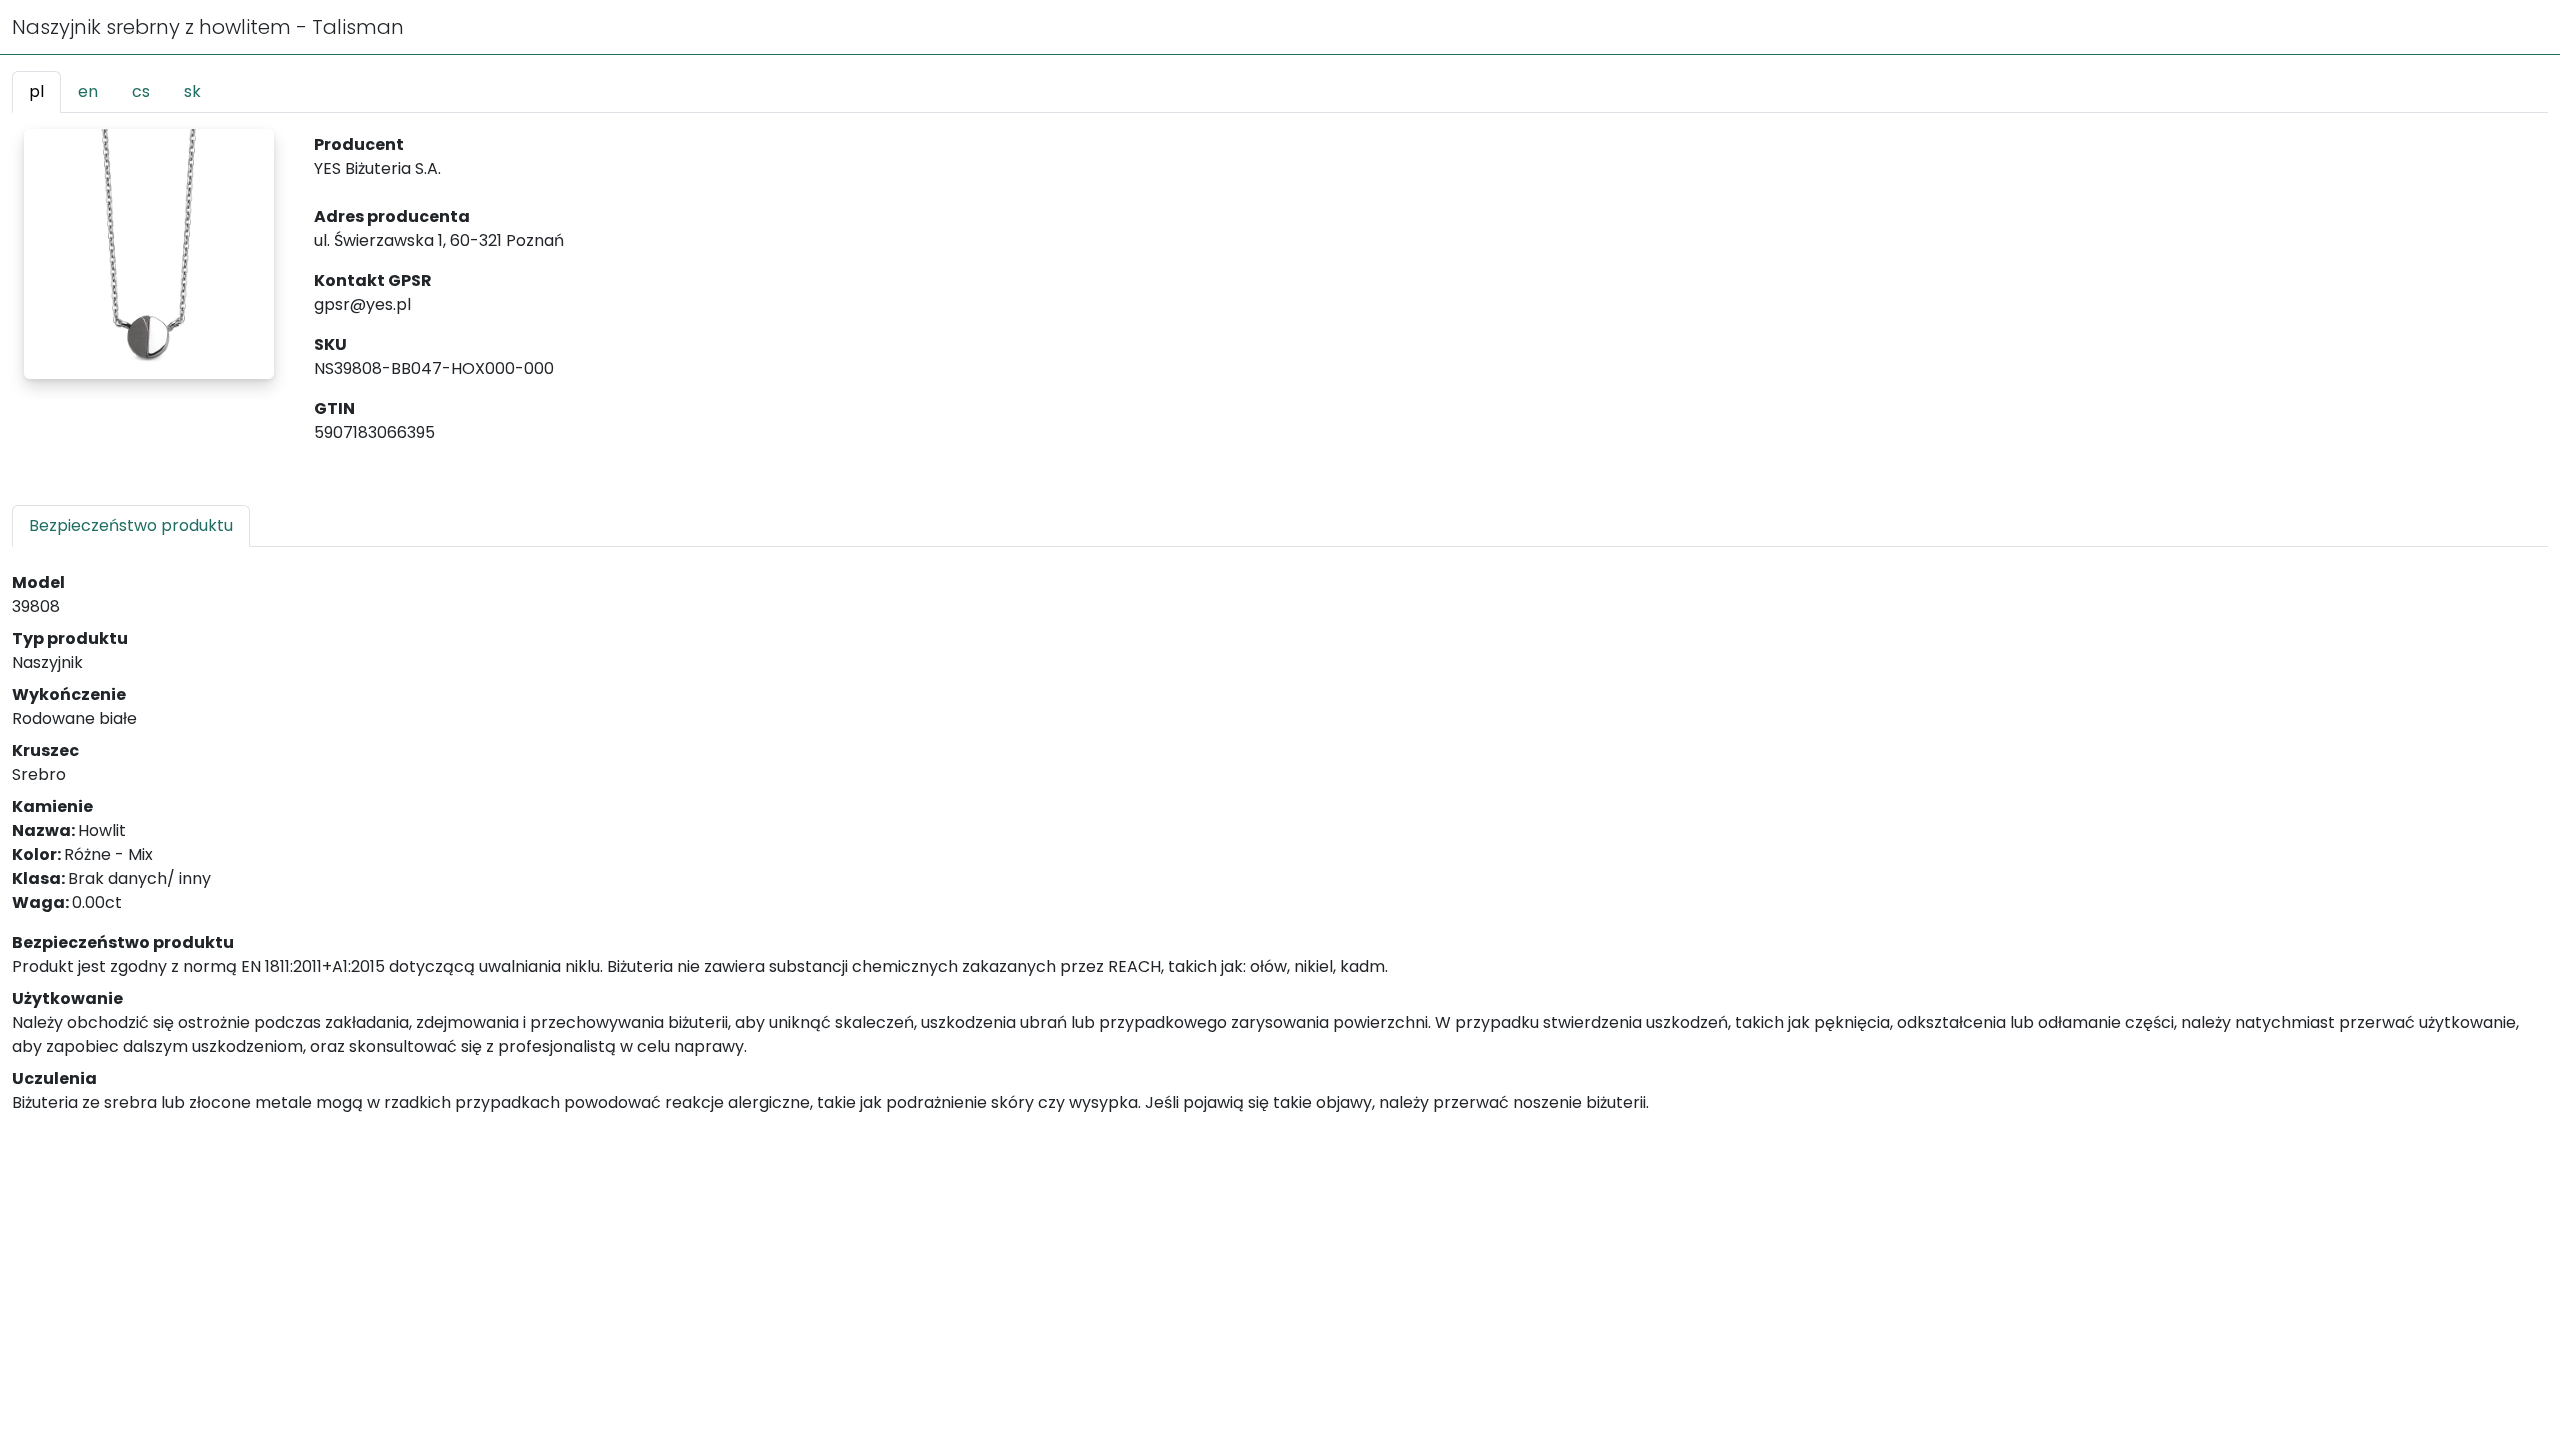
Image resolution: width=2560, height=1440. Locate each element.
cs (141, 91)
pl (36, 91)
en (88, 91)
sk (192, 91)
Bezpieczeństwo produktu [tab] (131, 525)
